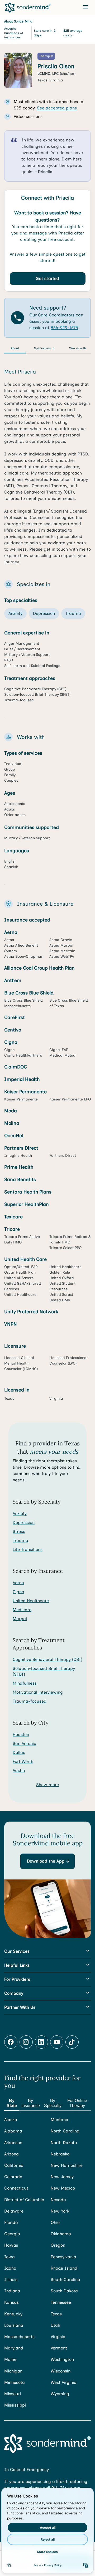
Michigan (13, 2371)
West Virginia (64, 2382)
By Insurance (31, 2103)
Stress (19, 1531)
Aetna (18, 1583)
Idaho (10, 2268)
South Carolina (65, 2280)
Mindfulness (25, 1683)
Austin (19, 1770)
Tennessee (61, 2302)
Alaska (11, 2120)
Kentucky (13, 2314)
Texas (56, 2314)
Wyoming (60, 2394)
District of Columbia (24, 2200)
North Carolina (65, 2131)
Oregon (58, 2245)
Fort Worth (23, 1761)
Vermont (59, 2348)
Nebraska (60, 2154)
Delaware (14, 2211)
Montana (60, 2120)
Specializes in (44, 348)
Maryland (14, 2348)
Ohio (55, 2222)
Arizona (11, 2154)
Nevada (58, 2200)
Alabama (13, 2131)
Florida (11, 2222)
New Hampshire (67, 2165)
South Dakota (64, 2291)
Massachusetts (19, 2337)
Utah (55, 2325)
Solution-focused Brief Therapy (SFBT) (44, 1671)
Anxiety (20, 1513)
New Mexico (63, 2188)
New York (60, 2211)
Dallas (19, 1752)
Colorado (13, 2177)
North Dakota (64, 2143)
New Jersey (62, 2177)
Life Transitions (28, 1549)
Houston (21, 1734)
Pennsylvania (63, 2257)
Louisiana (14, 2325)
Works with (78, 348)
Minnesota (15, 2382)
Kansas (11, 2302)
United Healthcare (31, 1601)
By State (12, 2103)
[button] (47, 1861)
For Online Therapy (77, 2103)
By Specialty (53, 2103)
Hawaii (11, 2245)
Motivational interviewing (38, 1692)
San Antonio (24, 1743)
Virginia (58, 2337)
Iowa (9, 2257)
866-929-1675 (64, 328)
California (14, 2165)
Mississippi (15, 2405)
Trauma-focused (30, 1701)
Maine (10, 2359)
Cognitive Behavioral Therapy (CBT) (47, 1659)
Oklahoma (61, 2234)
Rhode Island (64, 2268)
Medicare (22, 1610)
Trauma (20, 1540)
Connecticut (16, 2188)
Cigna (18, 1592)
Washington (62, 2359)
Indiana (12, 2291)
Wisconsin (61, 2371)
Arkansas (13, 2143)
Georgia (12, 2234)
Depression (24, 1522)
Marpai (20, 1619)
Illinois (11, 2280)
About (15, 348)
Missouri (13, 2394)
